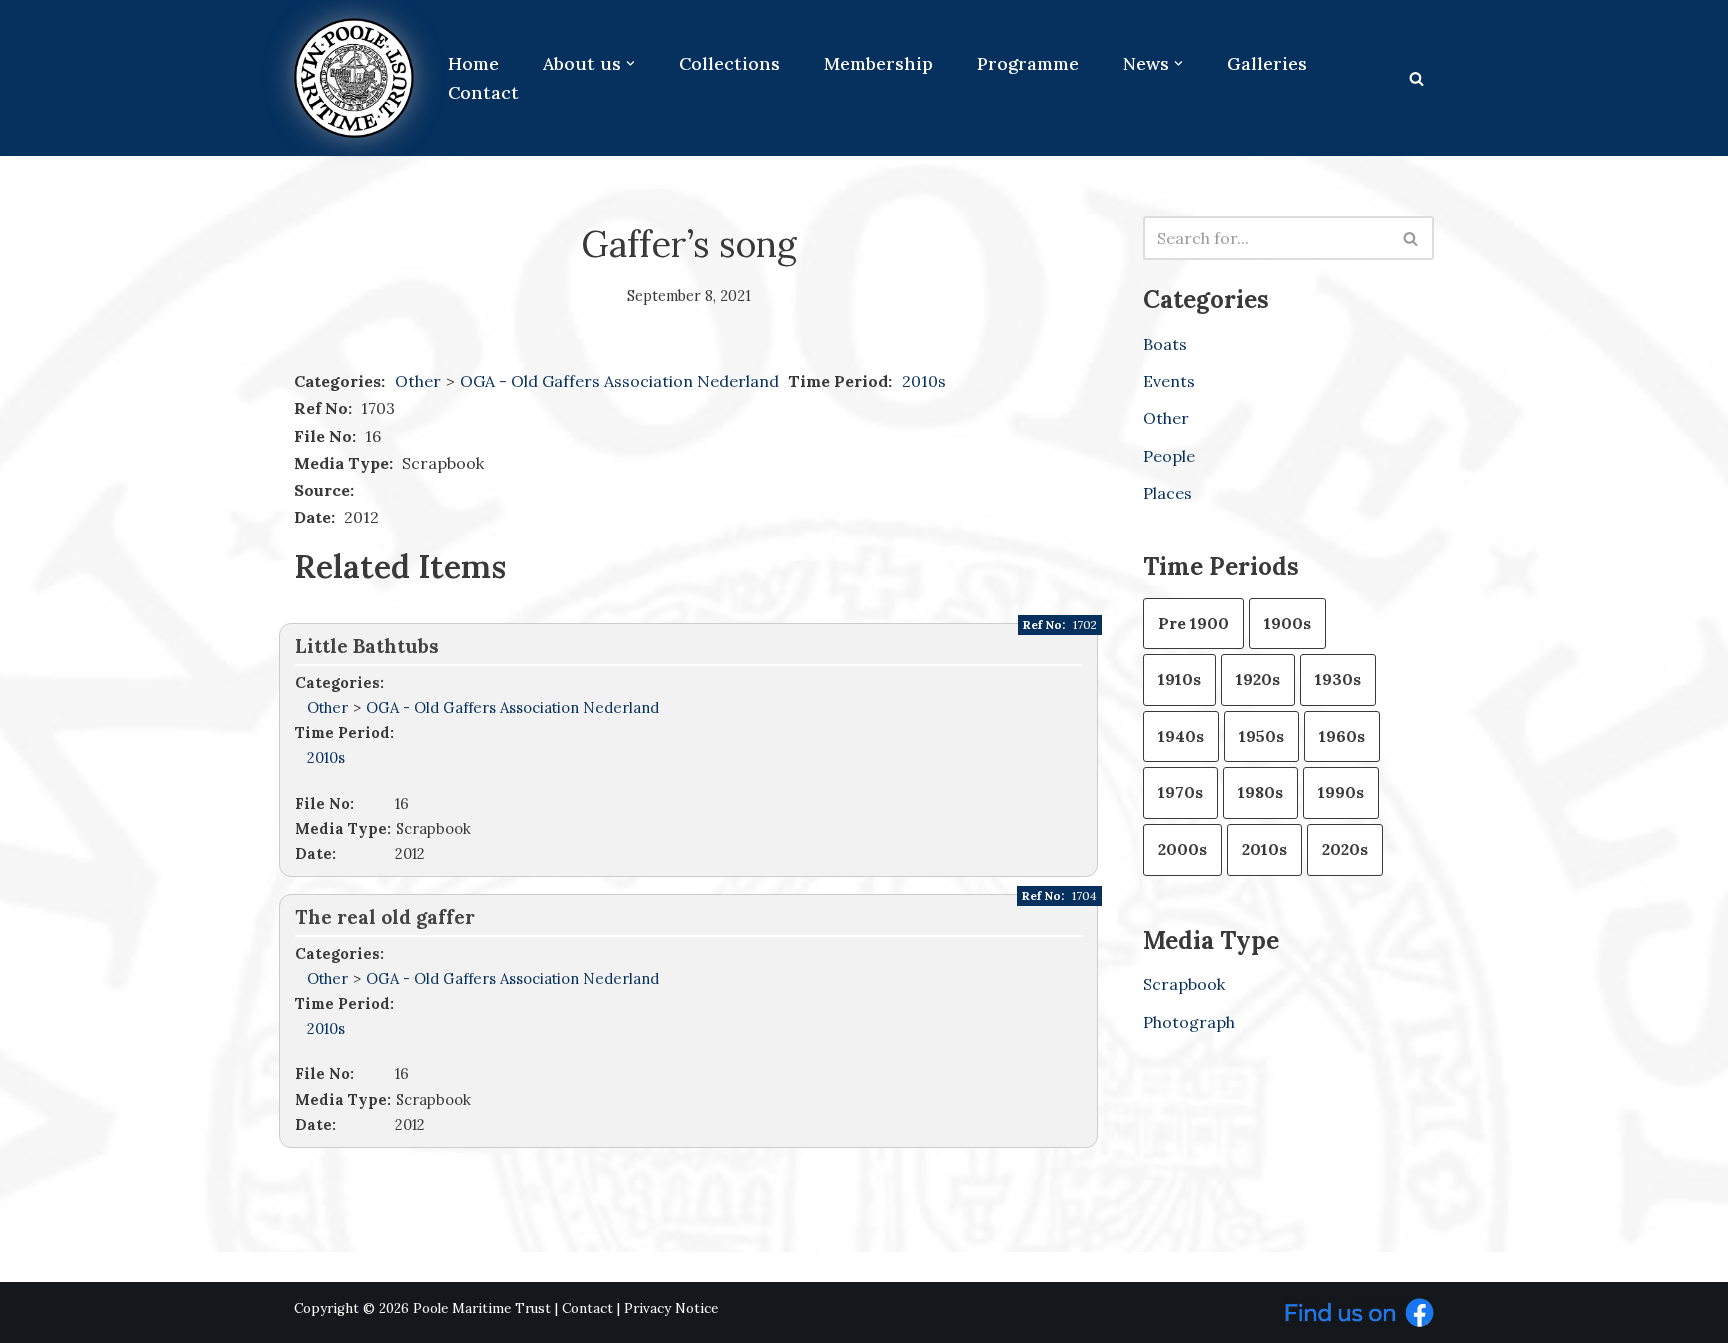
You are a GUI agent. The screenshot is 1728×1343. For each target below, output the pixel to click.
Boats (1165, 344)
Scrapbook (1184, 984)
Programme (1028, 63)
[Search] (1416, 78)
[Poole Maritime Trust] (354, 78)
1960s (1342, 736)
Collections (729, 63)
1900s (1287, 623)
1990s (1341, 792)
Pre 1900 (1193, 623)
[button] (630, 63)
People (1169, 456)
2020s (1345, 849)
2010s (924, 381)
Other (418, 381)
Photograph (1189, 1022)
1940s (1181, 736)
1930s (1338, 679)
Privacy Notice (671, 1308)
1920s (1258, 679)
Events (1169, 381)
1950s (1261, 736)
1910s (1179, 679)
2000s (1182, 849)
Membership (878, 63)
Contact (483, 92)
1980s (1260, 792)
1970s (1180, 792)
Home (473, 63)
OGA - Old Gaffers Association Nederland (621, 381)
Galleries (1267, 63)
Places (1167, 493)
